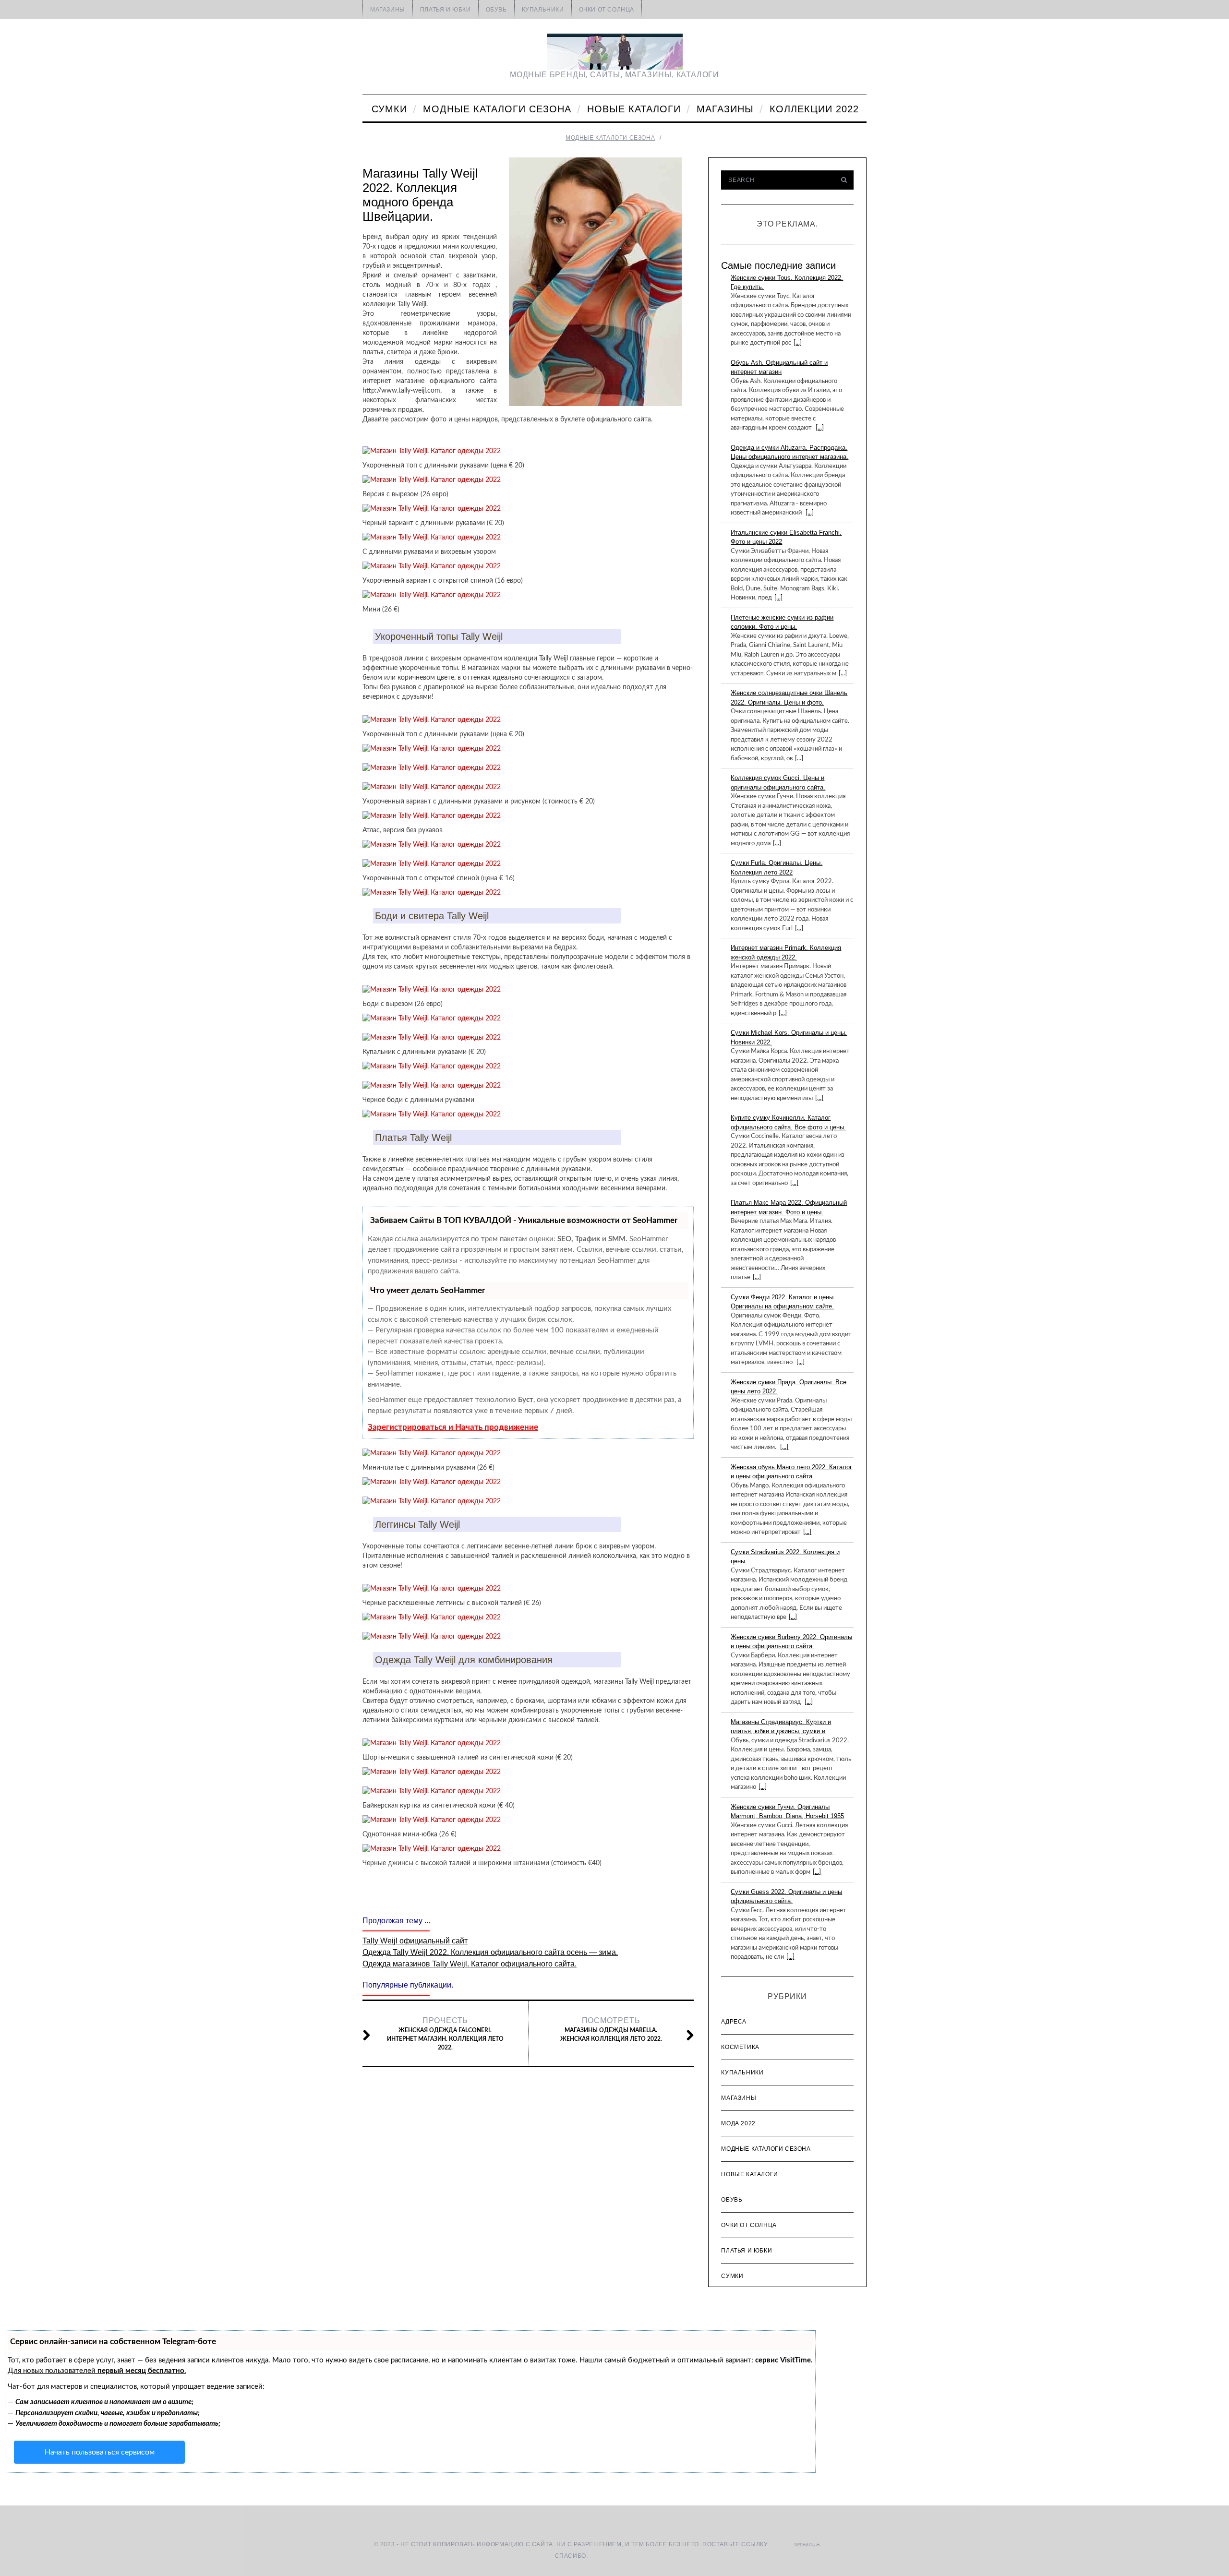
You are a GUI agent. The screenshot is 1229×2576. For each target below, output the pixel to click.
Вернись (805, 2545)
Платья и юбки (446, 10)
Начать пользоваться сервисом (100, 2452)
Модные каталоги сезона (497, 109)
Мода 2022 (738, 2123)
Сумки (389, 109)
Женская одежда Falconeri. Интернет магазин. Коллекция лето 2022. (445, 2033)
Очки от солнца (607, 10)
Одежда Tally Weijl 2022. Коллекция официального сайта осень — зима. (490, 1952)
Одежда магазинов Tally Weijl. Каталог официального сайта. (470, 1964)
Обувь (496, 10)
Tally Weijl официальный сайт (415, 1941)
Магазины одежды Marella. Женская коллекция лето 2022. (611, 2029)
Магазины (388, 10)
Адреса (734, 2022)
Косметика (740, 2047)
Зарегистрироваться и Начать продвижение (453, 1427)
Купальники (543, 10)
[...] (798, 343)
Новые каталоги (634, 109)
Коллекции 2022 (814, 109)
